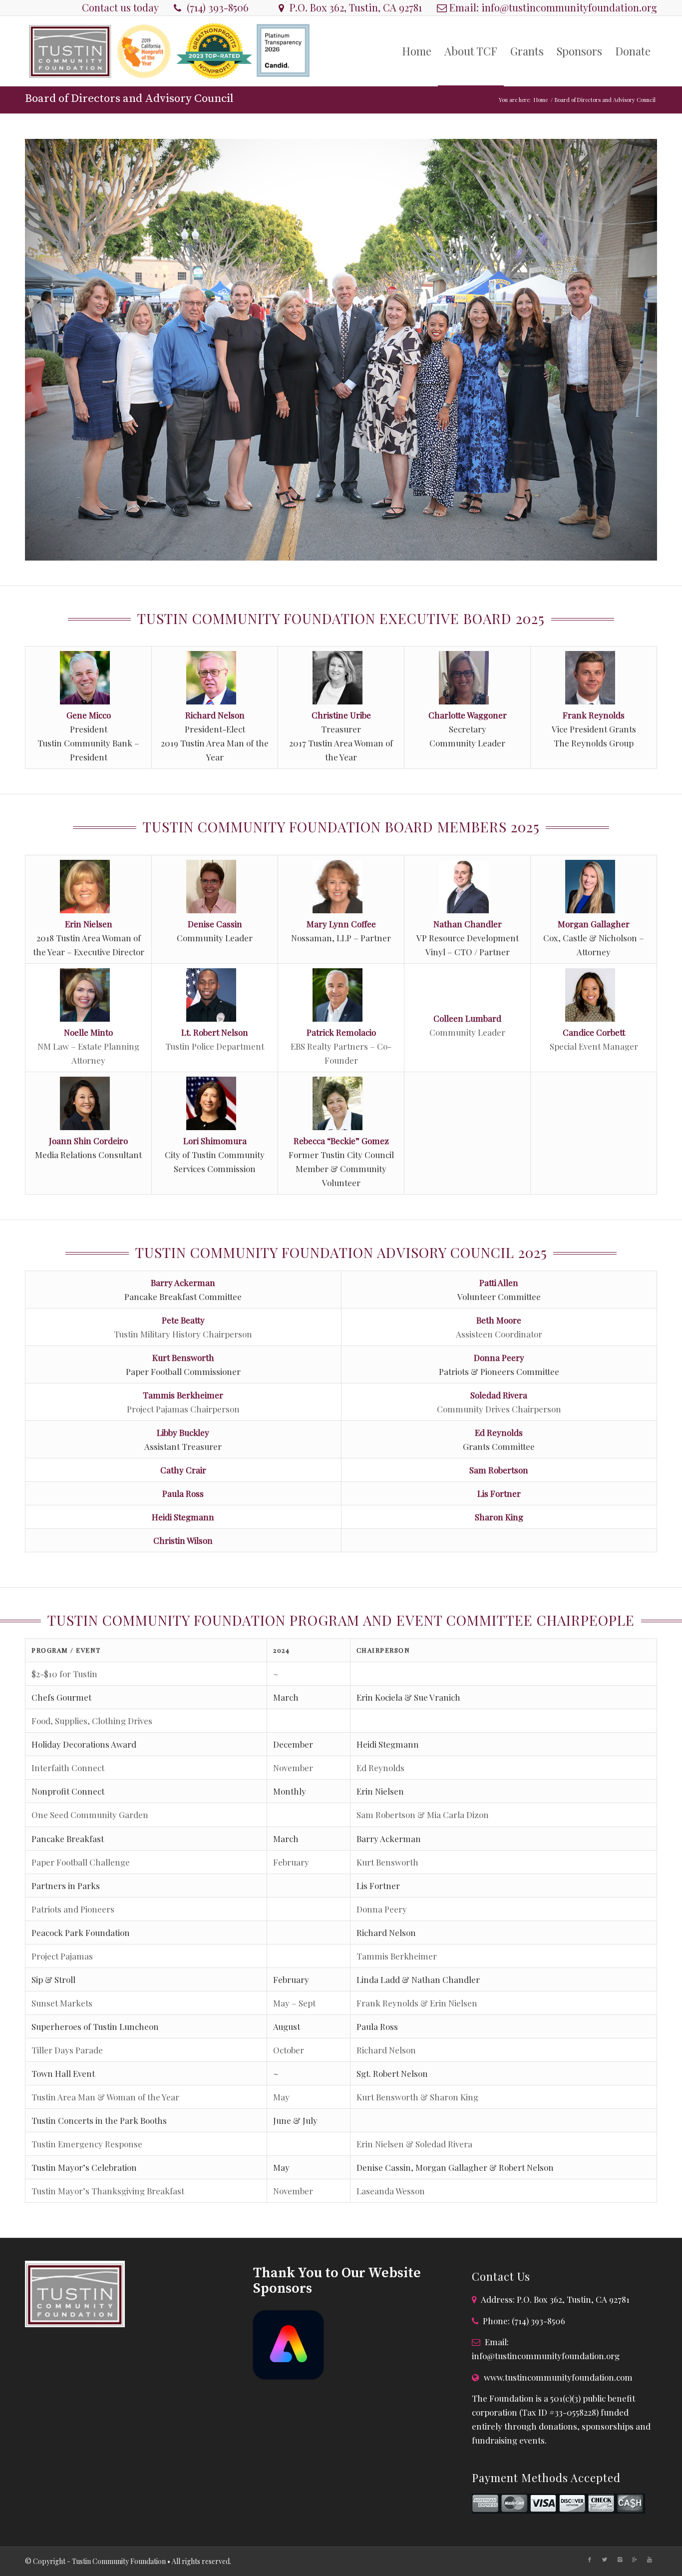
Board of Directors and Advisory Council (129, 99)
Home (541, 100)
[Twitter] (605, 2560)
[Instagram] (620, 2560)
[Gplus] (635, 2560)
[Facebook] (590, 2560)
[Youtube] (650, 2560)
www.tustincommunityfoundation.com (558, 2377)
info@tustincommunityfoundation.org (569, 7)
